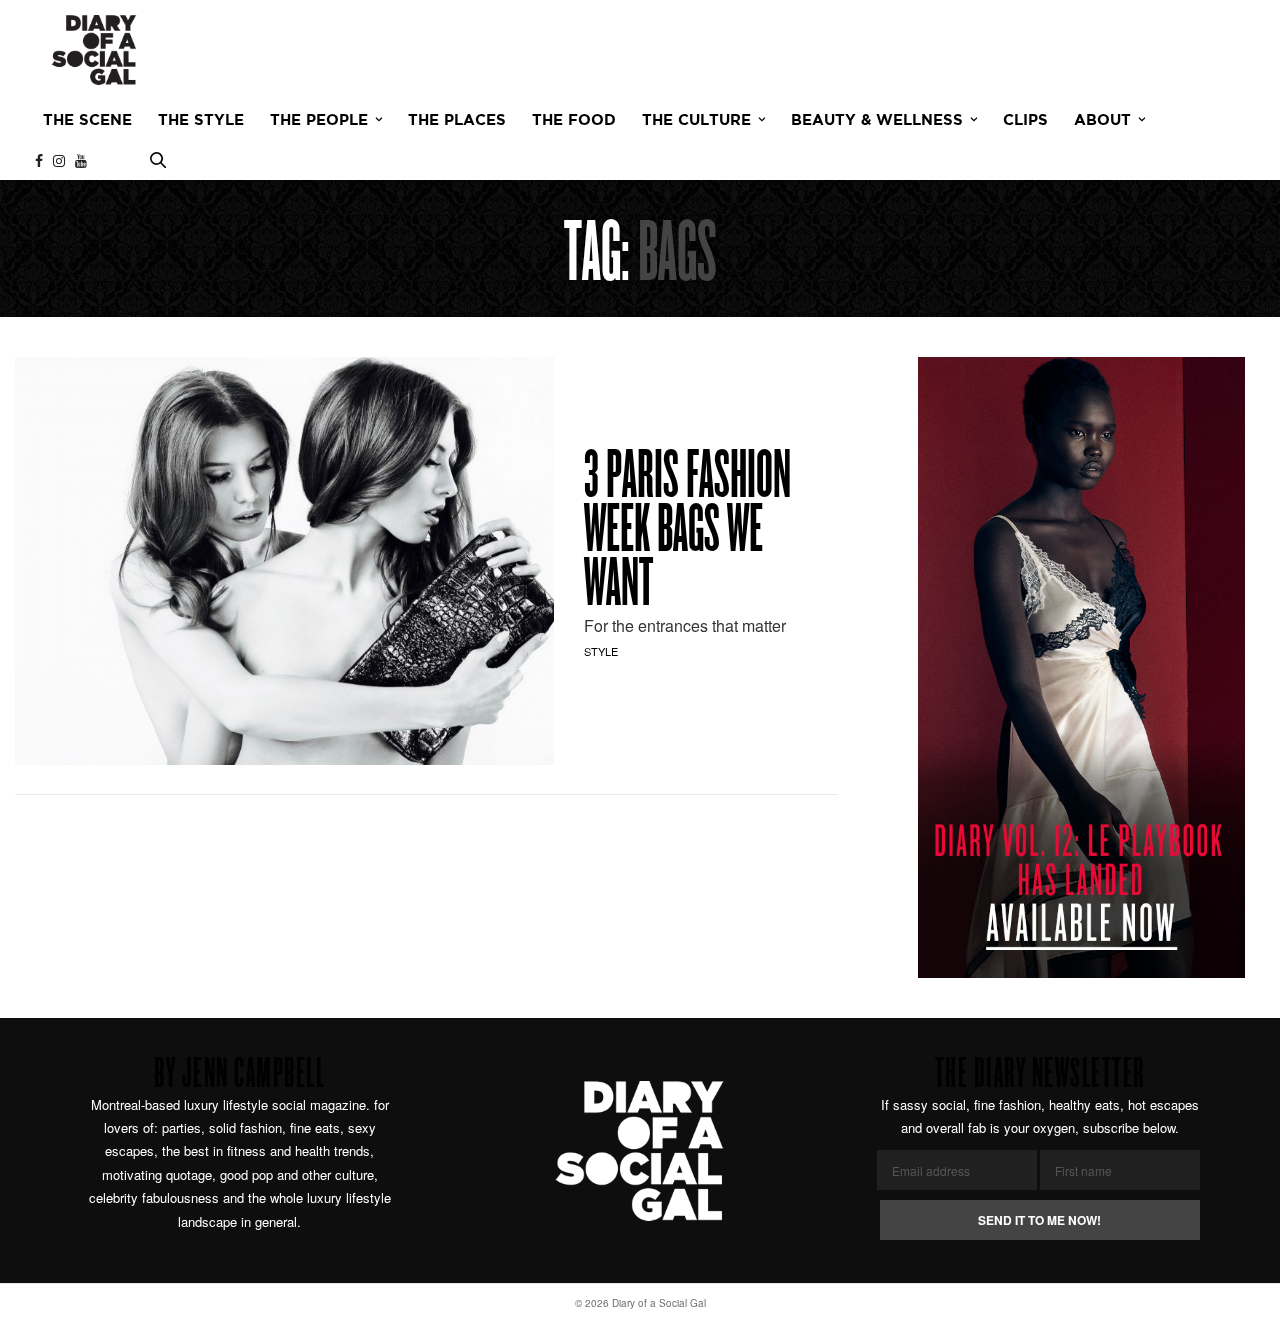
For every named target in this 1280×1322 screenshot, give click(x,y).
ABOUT (1102, 120)
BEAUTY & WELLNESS (877, 120)
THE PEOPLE (319, 120)
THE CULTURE (696, 120)
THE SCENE (87, 120)
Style (601, 651)
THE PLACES (457, 120)
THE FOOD (574, 120)
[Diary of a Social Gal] (94, 50)
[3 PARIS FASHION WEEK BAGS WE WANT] (284, 561)
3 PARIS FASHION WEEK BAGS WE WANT (687, 533)
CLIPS (1025, 120)
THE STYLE (201, 120)
